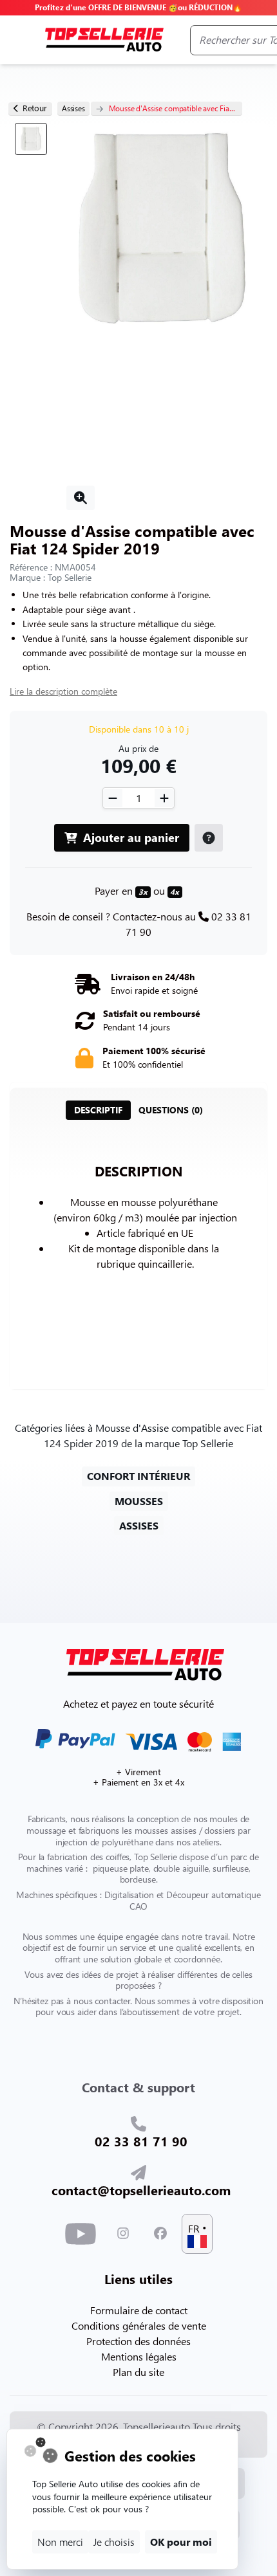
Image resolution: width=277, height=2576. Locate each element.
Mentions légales (139, 2356)
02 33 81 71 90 (141, 2141)
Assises (73, 108)
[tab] (98, 1110)
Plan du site (138, 2372)
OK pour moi (181, 2542)
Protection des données (138, 2341)
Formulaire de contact (139, 2310)
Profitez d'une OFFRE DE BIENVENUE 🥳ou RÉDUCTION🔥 (138, 7)
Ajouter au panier (129, 837)
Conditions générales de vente (139, 2325)
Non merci (60, 2542)
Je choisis (114, 2542)
